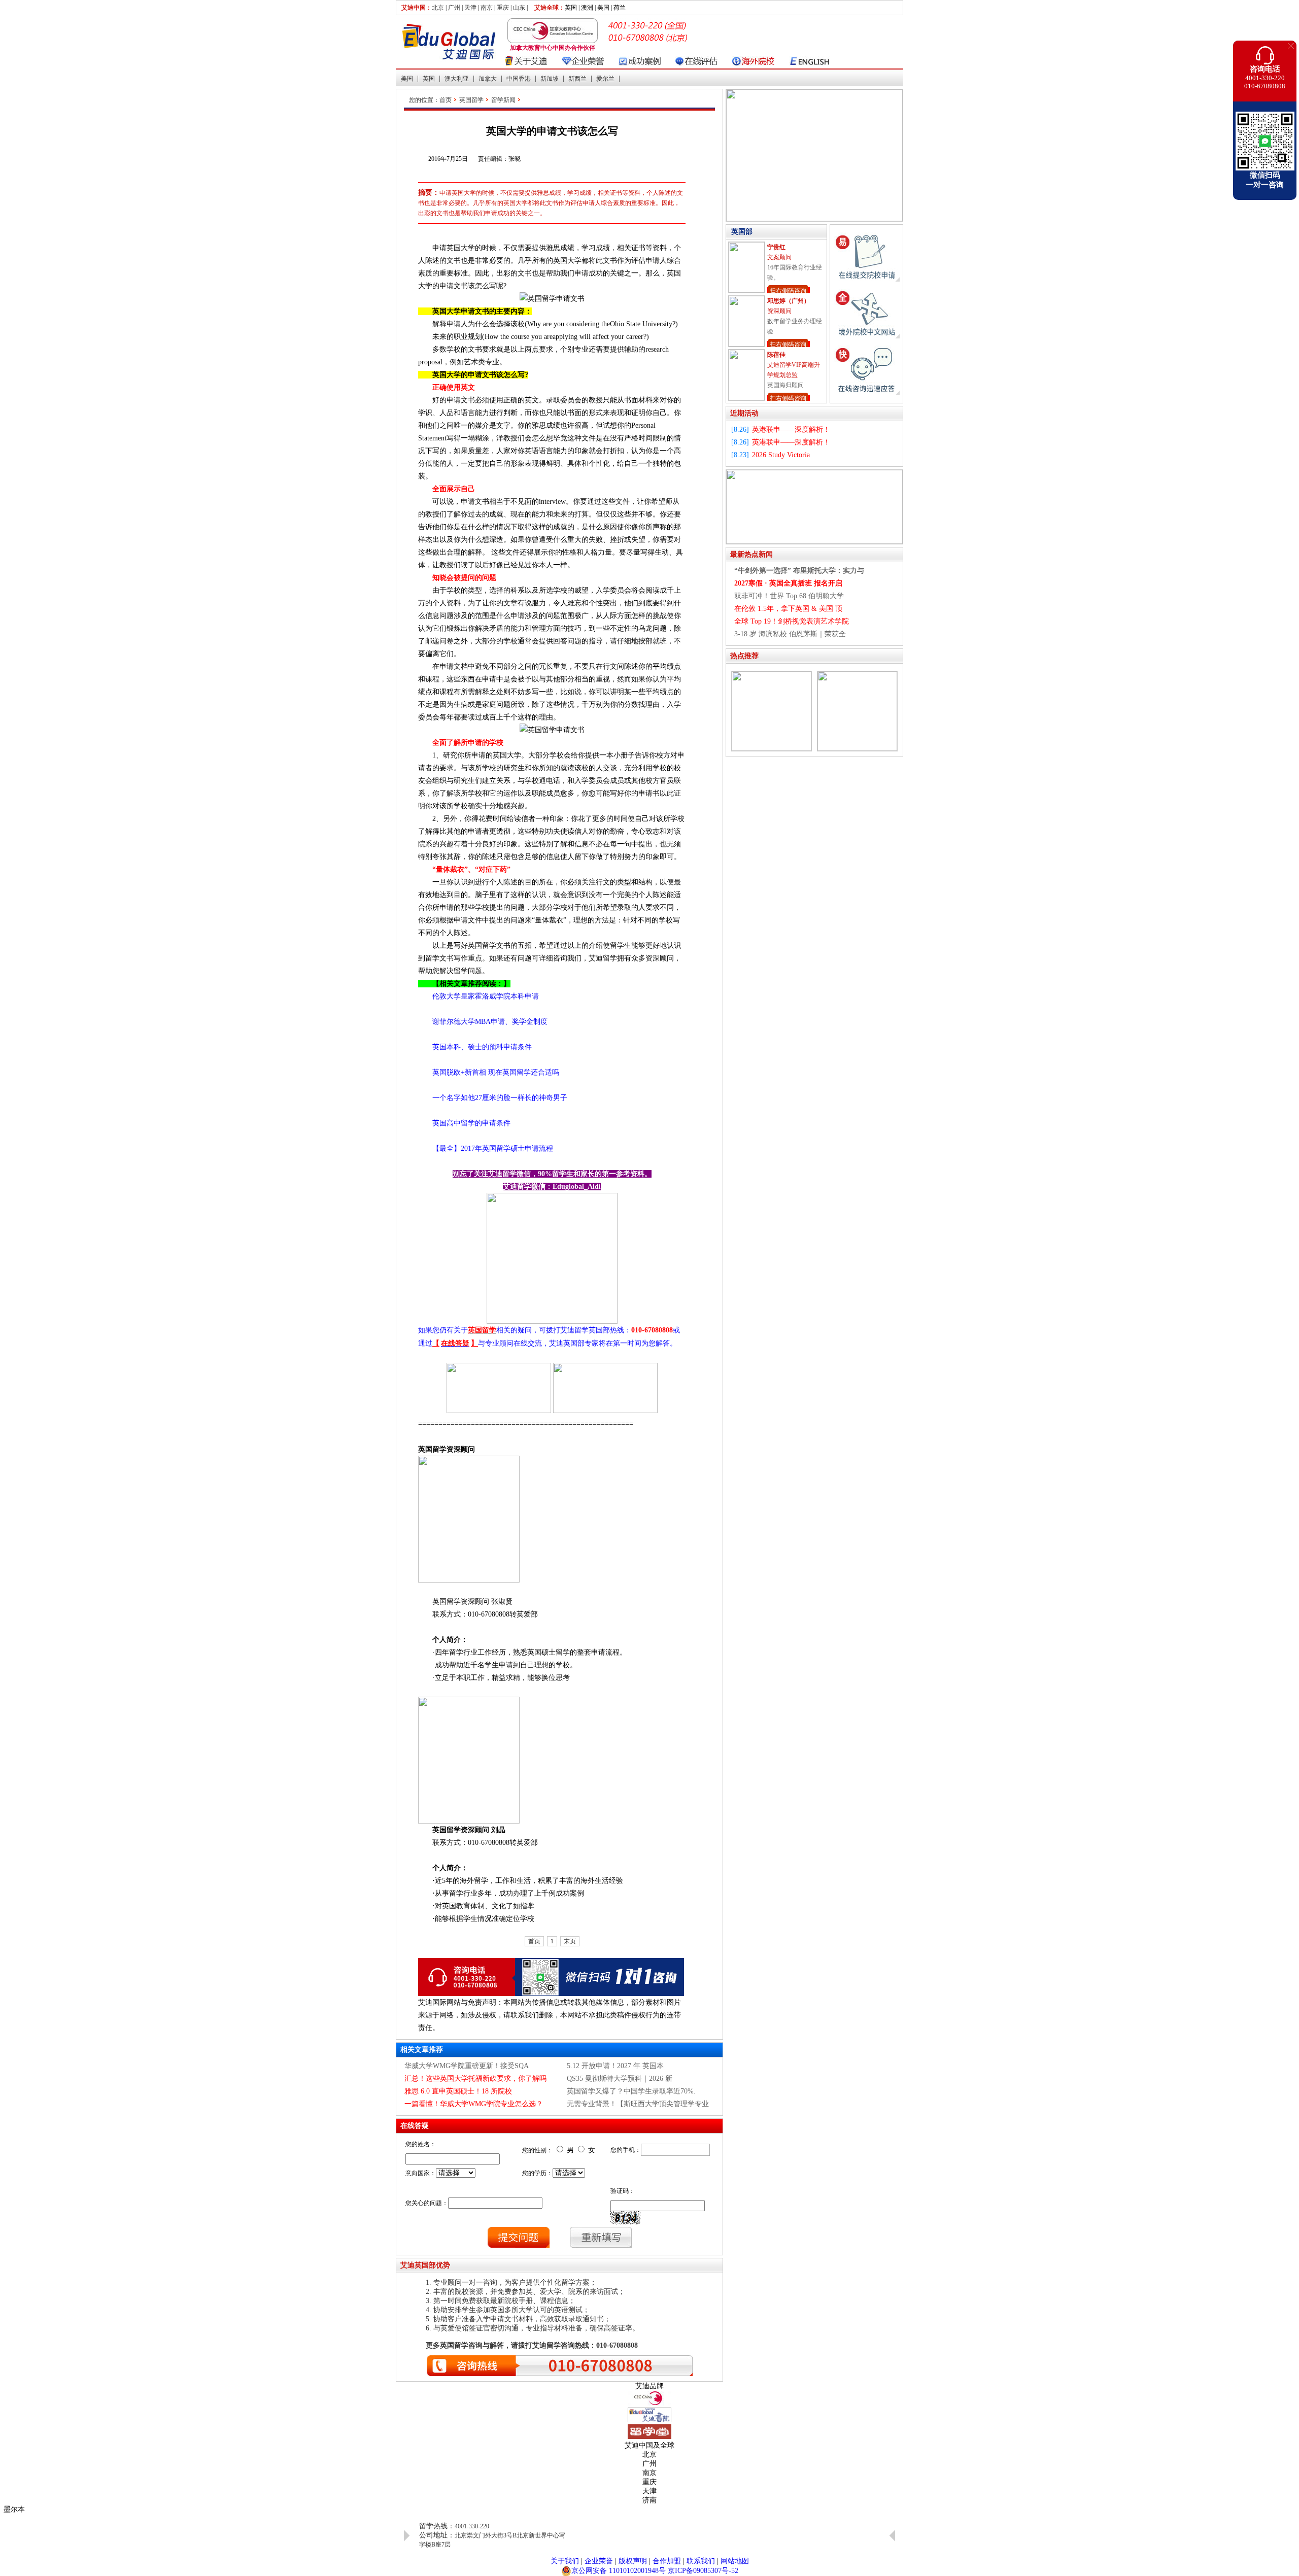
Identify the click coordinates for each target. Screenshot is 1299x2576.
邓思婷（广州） (789, 247)
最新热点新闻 (751, 554)
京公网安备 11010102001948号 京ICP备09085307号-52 (655, 2571)
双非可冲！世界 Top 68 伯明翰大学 (789, 596)
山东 (519, 8)
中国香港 (519, 79)
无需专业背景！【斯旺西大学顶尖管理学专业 (638, 2104)
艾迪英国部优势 (425, 2265)
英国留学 (471, 100)
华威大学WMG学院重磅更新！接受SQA (467, 2066)
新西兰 (577, 79)
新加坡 (550, 79)
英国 (429, 79)
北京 (438, 8)
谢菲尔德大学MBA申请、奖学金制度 (483, 1022)
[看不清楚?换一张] (625, 2218)
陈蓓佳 (776, 301)
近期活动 (744, 413)
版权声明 (633, 2561)
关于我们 (565, 2561)
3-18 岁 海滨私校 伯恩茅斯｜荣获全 (790, 634)
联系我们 (701, 2561)
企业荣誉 (599, 2561)
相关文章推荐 (422, 2050)
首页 (446, 100)
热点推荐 (744, 656)
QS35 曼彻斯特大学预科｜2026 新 (620, 2079)
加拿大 (488, 79)
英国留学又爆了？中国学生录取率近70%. (631, 2091)
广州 (454, 8)
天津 (470, 8)
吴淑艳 (776, 355)
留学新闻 (503, 100)
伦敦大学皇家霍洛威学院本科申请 (478, 996)
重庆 (503, 8)
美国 (407, 79)
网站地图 (735, 2561)
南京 (487, 8)
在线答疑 (415, 2126)
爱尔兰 (605, 79)
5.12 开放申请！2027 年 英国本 (615, 2066)
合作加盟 (667, 2561)
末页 (570, 1941)
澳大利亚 (457, 79)
